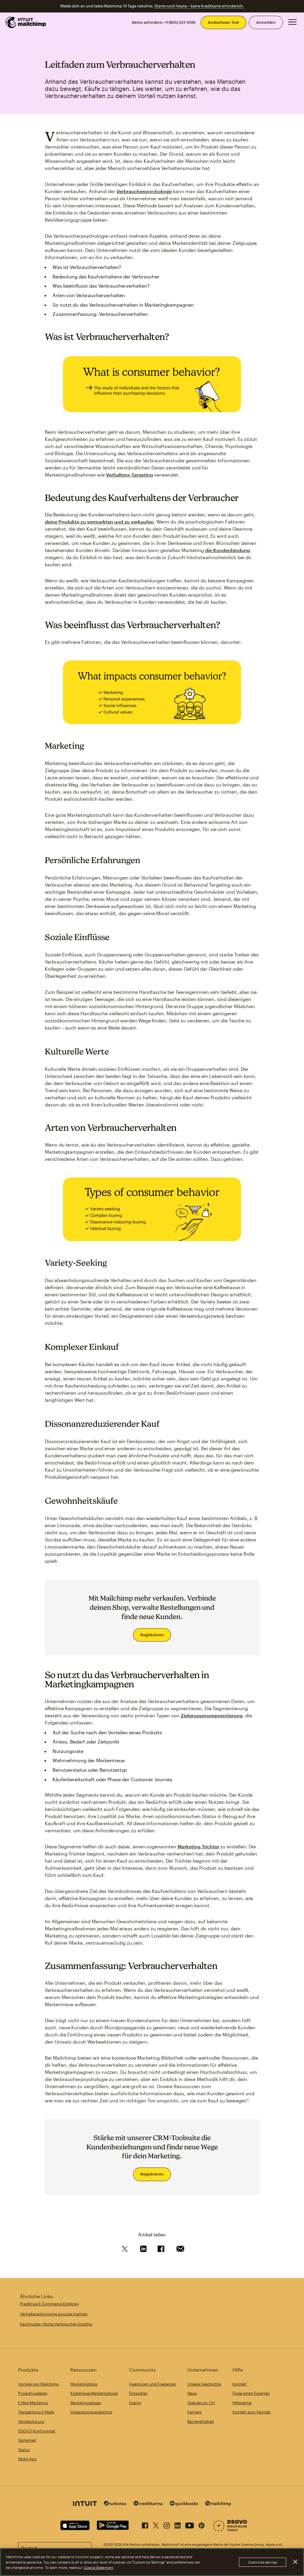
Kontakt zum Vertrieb (251, 2412)
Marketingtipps (84, 2384)
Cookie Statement (98, 2567)
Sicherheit (27, 2440)
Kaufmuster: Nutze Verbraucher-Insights (56, 2324)
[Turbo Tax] (115, 2504)
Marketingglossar (86, 2403)
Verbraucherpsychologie (144, 191)
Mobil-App (27, 2459)
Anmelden (266, 22)
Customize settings (263, 2562)
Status (24, 2450)
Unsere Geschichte (204, 2384)
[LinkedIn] (178, 2524)
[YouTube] (190, 2524)
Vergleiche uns (31, 2421)
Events (135, 2403)
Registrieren (152, 1635)
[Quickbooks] (184, 2504)
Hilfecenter (242, 2403)
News (192, 2393)
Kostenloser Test (224, 22)
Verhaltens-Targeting (129, 475)
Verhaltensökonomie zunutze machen (54, 2314)
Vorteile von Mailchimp (38, 2384)
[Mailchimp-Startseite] (26, 22)
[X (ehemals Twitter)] (156, 2524)
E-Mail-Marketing (33, 2403)
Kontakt (240, 2384)
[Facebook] (145, 2524)
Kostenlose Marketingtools (94, 2393)
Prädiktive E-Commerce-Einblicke (49, 2304)
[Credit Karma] (148, 2504)
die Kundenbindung (228, 550)
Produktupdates (33, 2393)
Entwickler (138, 2393)
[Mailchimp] (218, 2504)
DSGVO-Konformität (37, 2431)
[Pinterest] (202, 2524)
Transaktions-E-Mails (36, 2412)
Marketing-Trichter (198, 1846)
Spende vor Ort (201, 2403)
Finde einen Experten (251, 2393)
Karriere (194, 2412)
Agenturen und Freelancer (153, 2384)
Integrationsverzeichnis (91, 2412)
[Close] (295, 2562)
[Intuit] (85, 2504)
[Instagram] (167, 2524)
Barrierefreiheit (201, 2421)
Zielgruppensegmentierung (212, 1715)
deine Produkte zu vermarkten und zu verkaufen (99, 522)
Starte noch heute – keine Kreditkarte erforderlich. (199, 6)
